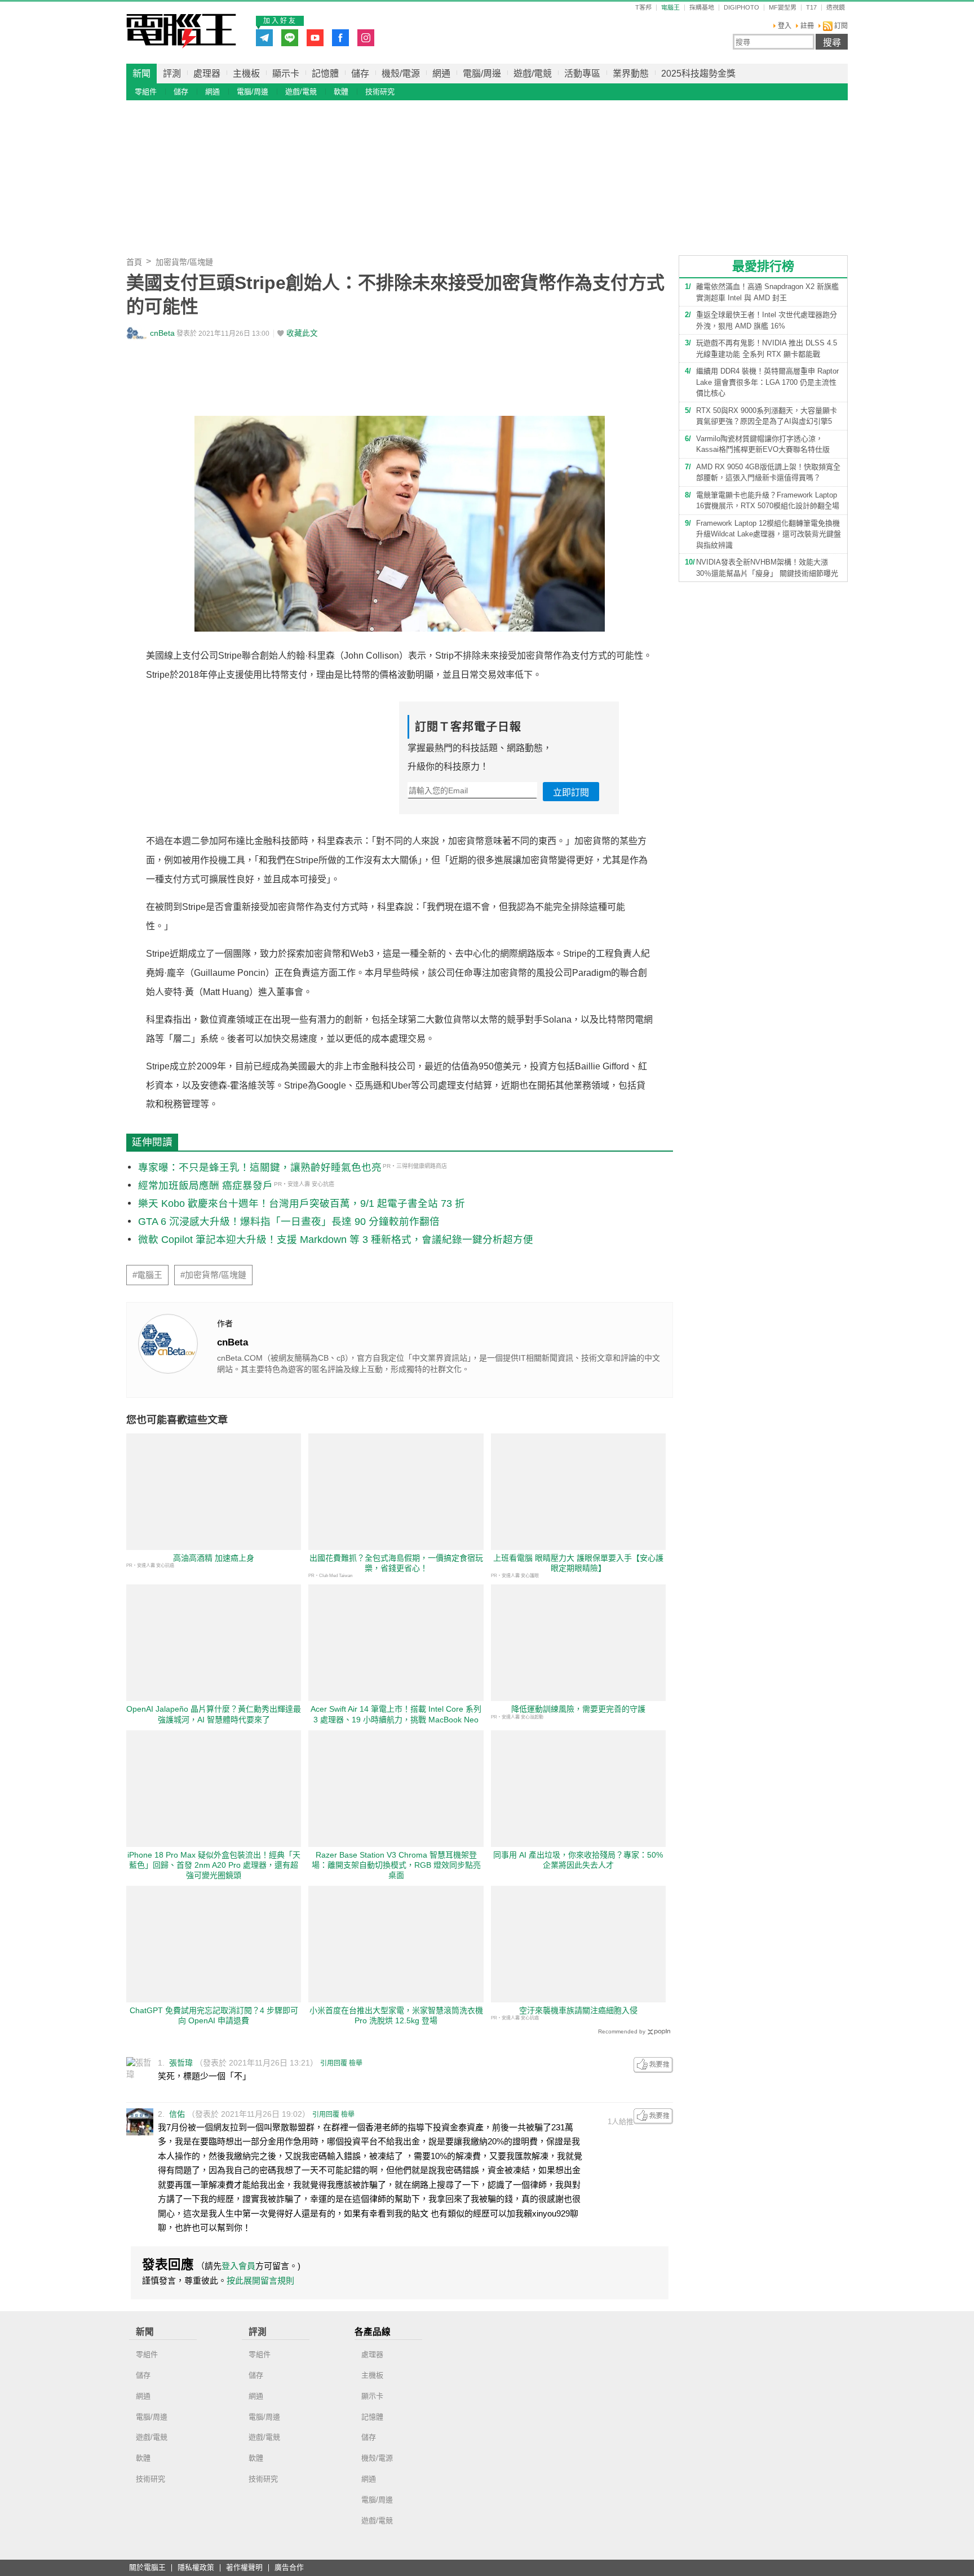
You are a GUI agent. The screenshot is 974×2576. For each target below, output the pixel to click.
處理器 (207, 74)
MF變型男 (783, 8)
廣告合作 (289, 2568)
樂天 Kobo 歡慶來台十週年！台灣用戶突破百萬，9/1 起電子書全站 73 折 (302, 1203)
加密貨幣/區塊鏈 (184, 262)
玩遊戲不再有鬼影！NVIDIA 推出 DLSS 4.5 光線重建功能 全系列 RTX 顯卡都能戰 (767, 348)
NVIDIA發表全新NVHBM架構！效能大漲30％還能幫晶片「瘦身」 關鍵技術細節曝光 (767, 568)
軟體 (341, 92)
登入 (785, 26)
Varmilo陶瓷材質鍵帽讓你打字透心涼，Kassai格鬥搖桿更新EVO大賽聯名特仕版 (763, 444)
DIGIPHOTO (741, 8)
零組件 (146, 92)
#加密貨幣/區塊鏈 (213, 1275)
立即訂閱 (571, 792)
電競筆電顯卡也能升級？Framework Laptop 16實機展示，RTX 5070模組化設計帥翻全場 (768, 501)
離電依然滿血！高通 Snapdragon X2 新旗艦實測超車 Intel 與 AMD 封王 (767, 292)
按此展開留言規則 (260, 2280)
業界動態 (631, 74)
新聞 (141, 74)
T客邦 (643, 8)
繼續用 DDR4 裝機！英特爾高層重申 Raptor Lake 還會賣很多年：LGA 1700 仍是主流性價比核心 (767, 382)
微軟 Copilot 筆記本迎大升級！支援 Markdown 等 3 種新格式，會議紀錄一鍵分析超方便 (336, 1240)
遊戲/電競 (533, 74)
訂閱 (840, 26)
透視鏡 (836, 8)
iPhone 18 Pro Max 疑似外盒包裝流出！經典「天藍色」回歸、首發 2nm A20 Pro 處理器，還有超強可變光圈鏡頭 (214, 1865)
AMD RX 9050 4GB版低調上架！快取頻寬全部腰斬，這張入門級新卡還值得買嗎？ (768, 472)
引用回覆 (334, 2063)
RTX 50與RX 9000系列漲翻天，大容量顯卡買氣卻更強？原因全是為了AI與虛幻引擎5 (767, 416)
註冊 (807, 26)
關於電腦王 (147, 2568)
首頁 (134, 262)
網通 (441, 74)
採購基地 (702, 8)
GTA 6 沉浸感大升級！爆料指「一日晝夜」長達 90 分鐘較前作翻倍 (289, 1222)
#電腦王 (147, 1275)
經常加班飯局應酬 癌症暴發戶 (205, 1185)
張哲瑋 (181, 2063)
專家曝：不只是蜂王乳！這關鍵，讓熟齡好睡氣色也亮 (260, 1167)
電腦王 (181, 31)
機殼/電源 (401, 74)
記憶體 (325, 74)
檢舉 (356, 2063)
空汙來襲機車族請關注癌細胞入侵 (578, 2010)
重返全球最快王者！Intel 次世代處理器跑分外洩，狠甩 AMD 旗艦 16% (767, 320)
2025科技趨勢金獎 (698, 74)
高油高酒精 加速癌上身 (214, 1558)
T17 (811, 8)
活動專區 (582, 74)
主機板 (246, 74)
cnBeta (162, 333)
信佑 (177, 2114)
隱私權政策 (196, 2568)
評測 (172, 74)
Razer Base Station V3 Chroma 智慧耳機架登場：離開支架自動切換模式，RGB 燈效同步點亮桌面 (396, 1865)
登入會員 (238, 2266)
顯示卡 (286, 74)
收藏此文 (302, 333)
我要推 (653, 2065)
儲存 (360, 74)
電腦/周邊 (482, 74)
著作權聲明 (244, 2568)
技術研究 (380, 92)
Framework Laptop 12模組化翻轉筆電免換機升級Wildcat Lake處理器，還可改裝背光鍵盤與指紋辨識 (769, 534)
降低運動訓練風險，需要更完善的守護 (578, 1709)
